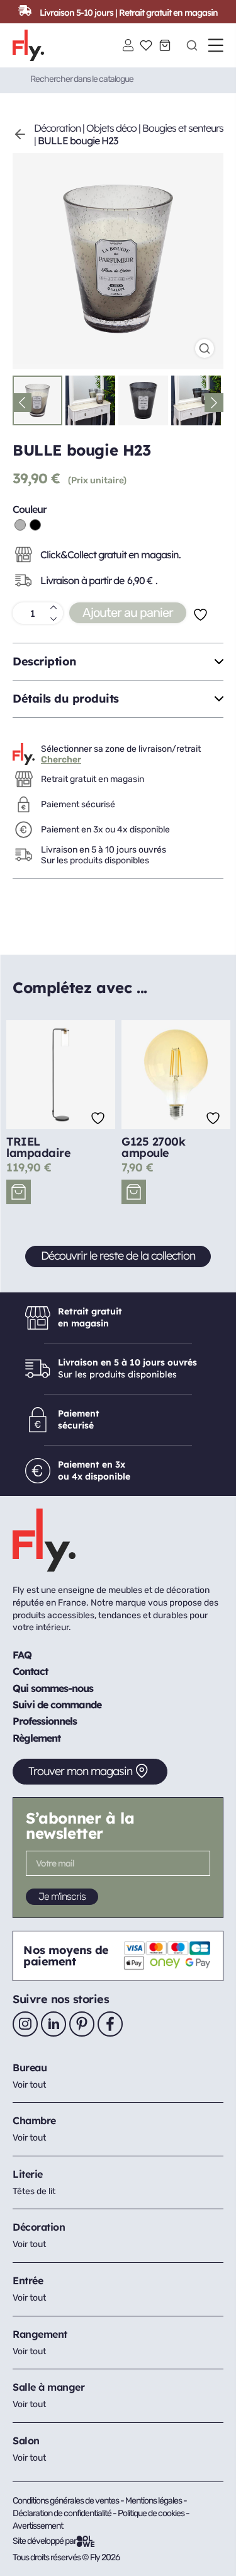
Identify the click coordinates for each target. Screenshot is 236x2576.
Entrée (28, 2280)
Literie (28, 2174)
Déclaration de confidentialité (63, 2513)
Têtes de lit (34, 2191)
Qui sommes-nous (53, 1688)
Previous (22, 403)
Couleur (30, 509)
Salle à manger (48, 2387)
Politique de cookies (152, 2513)
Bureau (30, 2067)
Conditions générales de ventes (66, 2501)
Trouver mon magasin (80, 1771)
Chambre (34, 2120)
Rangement (40, 2334)
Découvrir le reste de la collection (118, 1256)
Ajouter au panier (128, 612)
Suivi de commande (57, 1705)
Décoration (57, 128)
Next (214, 403)
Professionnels (45, 1721)
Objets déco (111, 128)
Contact (30, 1671)
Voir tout (29, 2085)
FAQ (22, 1655)
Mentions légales (154, 2501)
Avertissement (38, 2526)
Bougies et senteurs (183, 128)
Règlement (37, 1738)
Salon (26, 2441)
